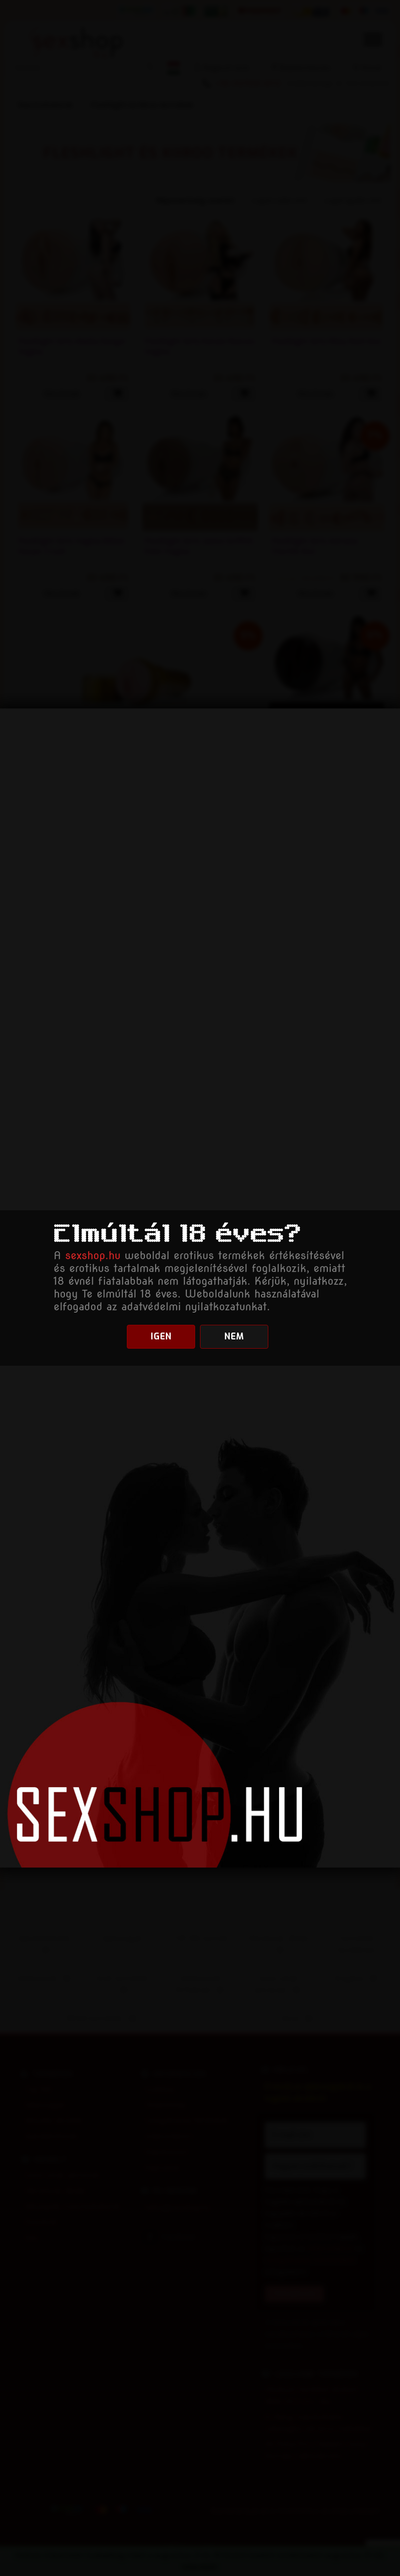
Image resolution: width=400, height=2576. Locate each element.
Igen (161, 1336)
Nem (234, 1336)
